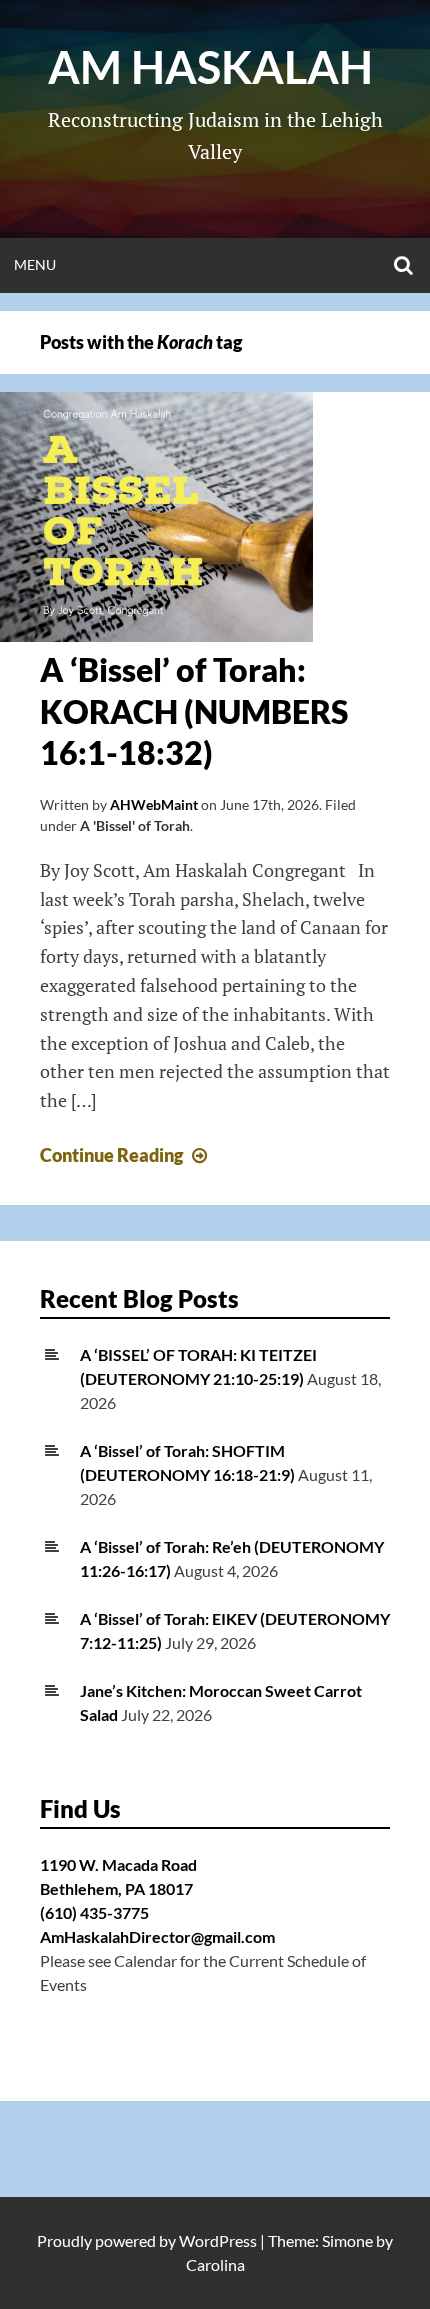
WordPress (218, 2240)
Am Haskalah (215, 67)
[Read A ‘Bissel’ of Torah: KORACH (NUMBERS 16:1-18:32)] (156, 635)
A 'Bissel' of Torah (135, 825)
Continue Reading (126, 1155)
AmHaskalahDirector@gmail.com (157, 1936)
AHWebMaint (154, 804)
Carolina (215, 2264)
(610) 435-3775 (94, 1912)
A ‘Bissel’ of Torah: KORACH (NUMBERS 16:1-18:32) (194, 711)
